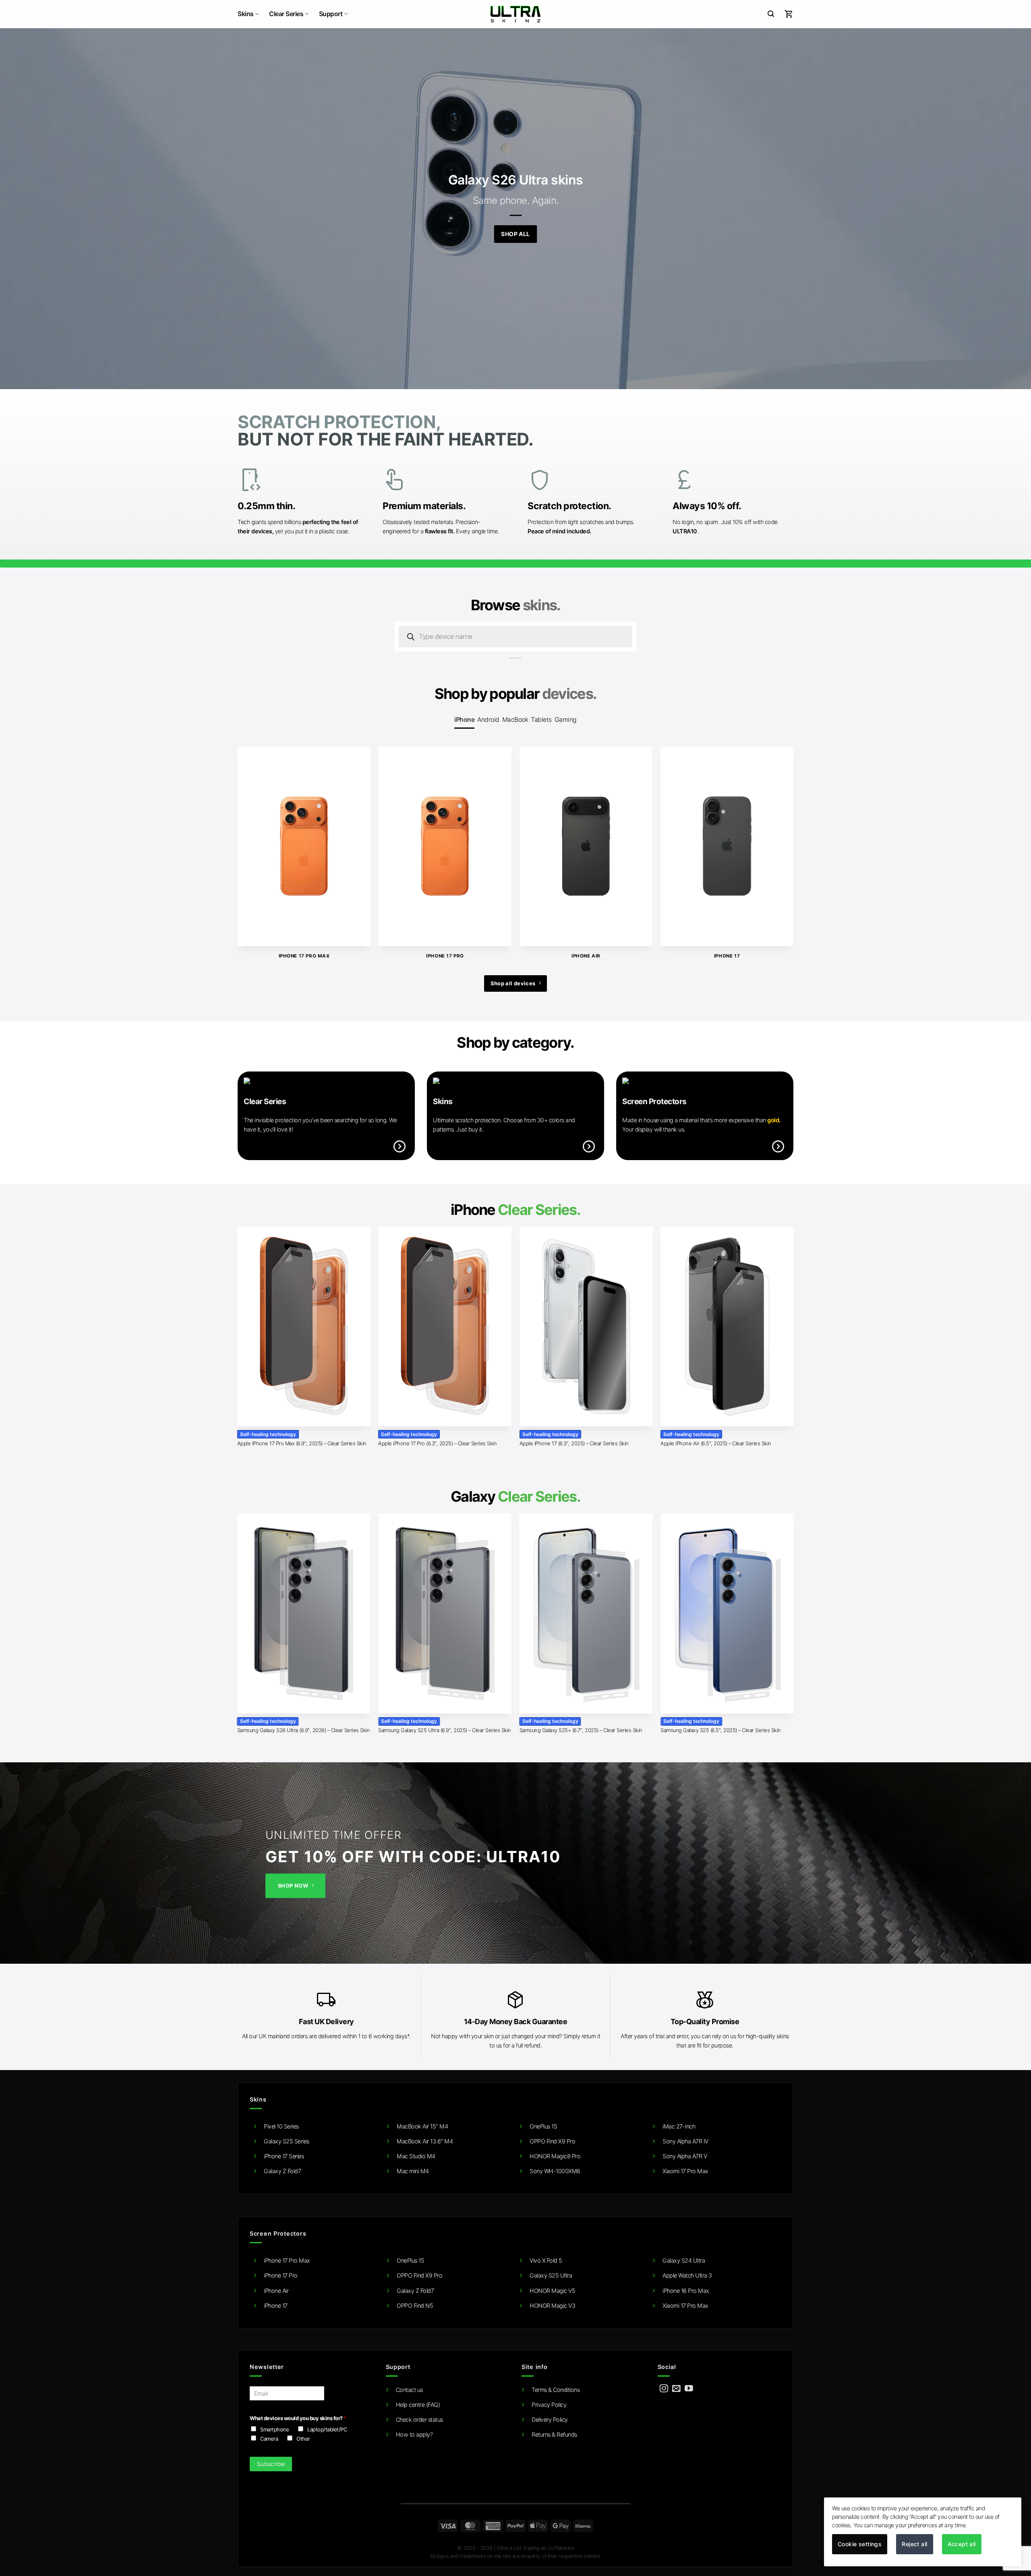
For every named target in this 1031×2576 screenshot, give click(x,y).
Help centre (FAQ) (418, 2405)
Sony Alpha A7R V (685, 2156)
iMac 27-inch (679, 2126)
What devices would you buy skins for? (298, 2418)
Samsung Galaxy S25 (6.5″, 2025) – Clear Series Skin (721, 1730)
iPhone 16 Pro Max (686, 2291)
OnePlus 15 (543, 2126)
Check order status (419, 2420)
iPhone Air (276, 2291)
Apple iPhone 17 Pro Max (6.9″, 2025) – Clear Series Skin (302, 1443)
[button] (771, 14)
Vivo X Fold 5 (546, 2260)
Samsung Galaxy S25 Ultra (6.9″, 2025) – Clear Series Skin (445, 1730)
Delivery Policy (550, 2420)
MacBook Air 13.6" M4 (425, 2141)
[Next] (776, 833)
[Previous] (255, 833)
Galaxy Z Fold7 (282, 2171)
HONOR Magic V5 (552, 2291)
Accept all (962, 2544)
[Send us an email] (676, 2389)
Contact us (409, 2390)
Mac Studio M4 (416, 2156)
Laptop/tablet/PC (327, 2429)
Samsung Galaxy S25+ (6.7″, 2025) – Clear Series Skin (581, 1730)
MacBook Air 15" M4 (422, 2126)
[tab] (464, 720)
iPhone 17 (276, 2306)
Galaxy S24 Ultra (684, 2260)
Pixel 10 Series (281, 2126)
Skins (246, 14)
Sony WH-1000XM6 (555, 2171)
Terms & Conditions (556, 2390)
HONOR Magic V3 (552, 2306)
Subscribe (271, 2464)
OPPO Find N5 (415, 2306)
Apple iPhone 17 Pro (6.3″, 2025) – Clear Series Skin (437, 1443)
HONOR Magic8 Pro (555, 2156)
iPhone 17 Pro (281, 2275)
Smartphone (274, 2429)
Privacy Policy (549, 2405)
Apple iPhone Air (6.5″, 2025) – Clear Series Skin (716, 1443)
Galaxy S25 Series (287, 2141)
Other (303, 2439)
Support (331, 14)
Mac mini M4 (413, 2171)
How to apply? (414, 2434)
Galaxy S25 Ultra (551, 2275)
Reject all (914, 2544)
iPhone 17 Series (284, 2156)
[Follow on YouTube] (689, 2389)
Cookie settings (860, 2544)
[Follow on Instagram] (664, 2389)
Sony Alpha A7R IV (685, 2141)
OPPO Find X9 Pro (552, 2141)
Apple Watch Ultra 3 (687, 2275)
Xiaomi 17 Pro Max (685, 2171)
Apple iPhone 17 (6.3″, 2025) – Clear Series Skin (574, 1443)
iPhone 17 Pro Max (287, 2260)
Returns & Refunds (554, 2434)
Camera (269, 2439)
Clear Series (286, 14)
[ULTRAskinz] (516, 14)
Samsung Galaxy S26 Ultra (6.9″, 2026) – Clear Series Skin (304, 1730)
